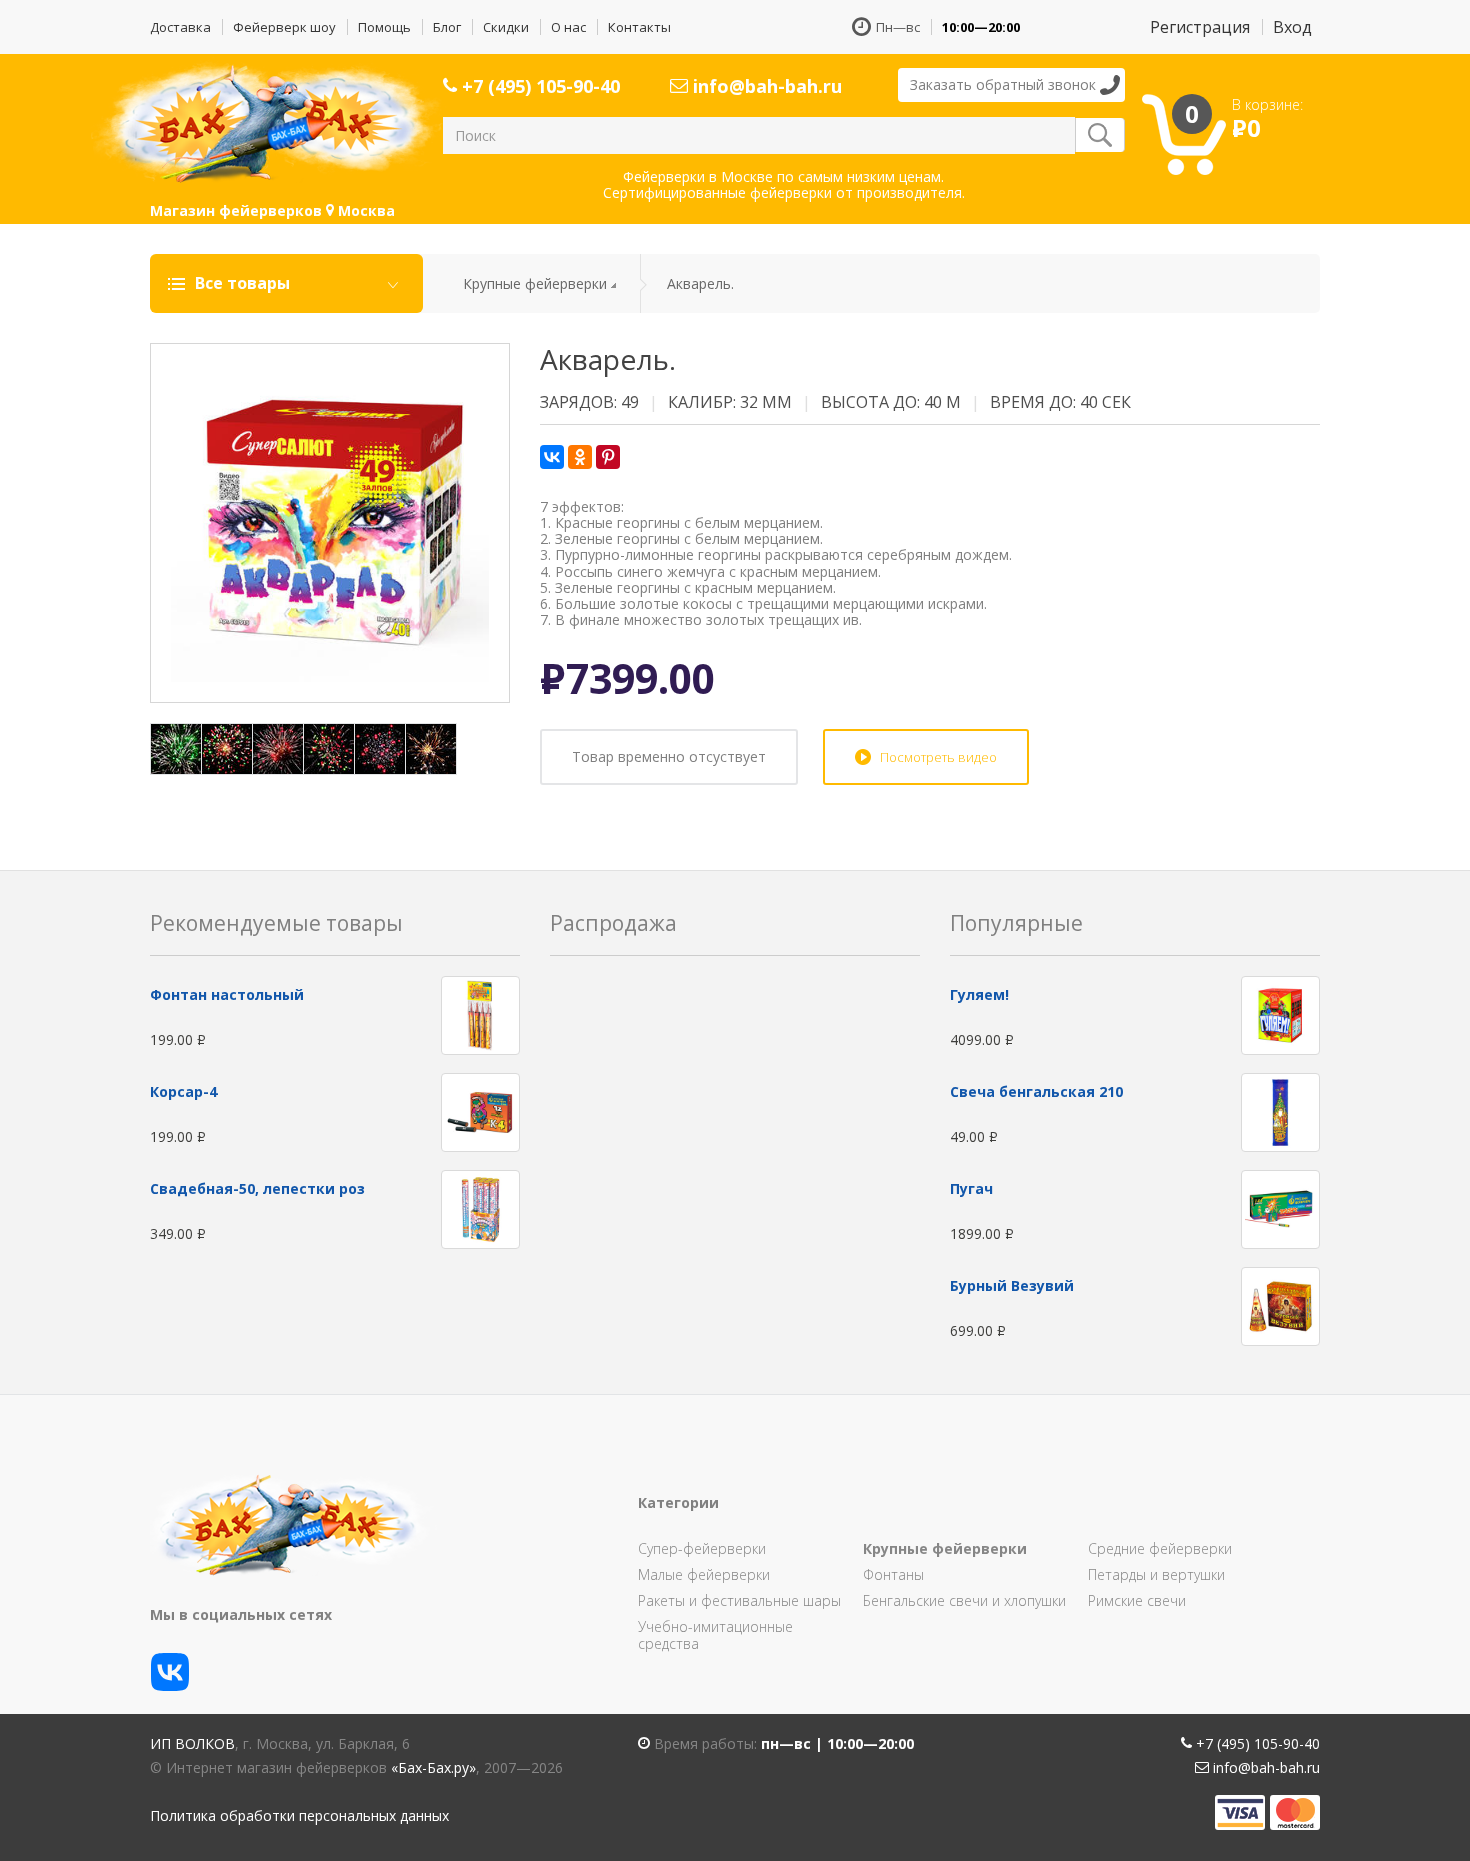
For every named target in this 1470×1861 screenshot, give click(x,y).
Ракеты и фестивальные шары (739, 1600)
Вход (1292, 27)
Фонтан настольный (227, 994)
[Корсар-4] (480, 1110)
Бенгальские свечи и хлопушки (964, 1600)
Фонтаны (893, 1574)
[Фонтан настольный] (480, 1013)
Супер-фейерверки (702, 1548)
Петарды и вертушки (1156, 1574)
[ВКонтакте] (552, 457)
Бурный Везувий (1012, 1285)
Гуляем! (979, 994)
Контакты (639, 27)
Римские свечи (1137, 1600)
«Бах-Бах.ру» (433, 1767)
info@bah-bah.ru (765, 86)
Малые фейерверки (704, 1574)
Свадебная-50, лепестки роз (257, 1188)
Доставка (180, 27)
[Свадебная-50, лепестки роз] (480, 1207)
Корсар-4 (183, 1091)
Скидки (506, 27)
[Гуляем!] (1280, 1013)
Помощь (384, 27)
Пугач (971, 1188)
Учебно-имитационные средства (715, 1634)
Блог (447, 27)
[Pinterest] (608, 457)
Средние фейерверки (1160, 1548)
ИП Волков (192, 1743)
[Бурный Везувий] (1280, 1304)
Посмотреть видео (938, 757)
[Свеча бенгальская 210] (1280, 1110)
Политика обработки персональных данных (299, 1815)
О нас (568, 27)
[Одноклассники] (580, 457)
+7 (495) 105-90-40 (538, 86)
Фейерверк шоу (284, 27)
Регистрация (1200, 27)
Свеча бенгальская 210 (1036, 1091)
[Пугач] (1280, 1207)
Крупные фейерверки (535, 283)
